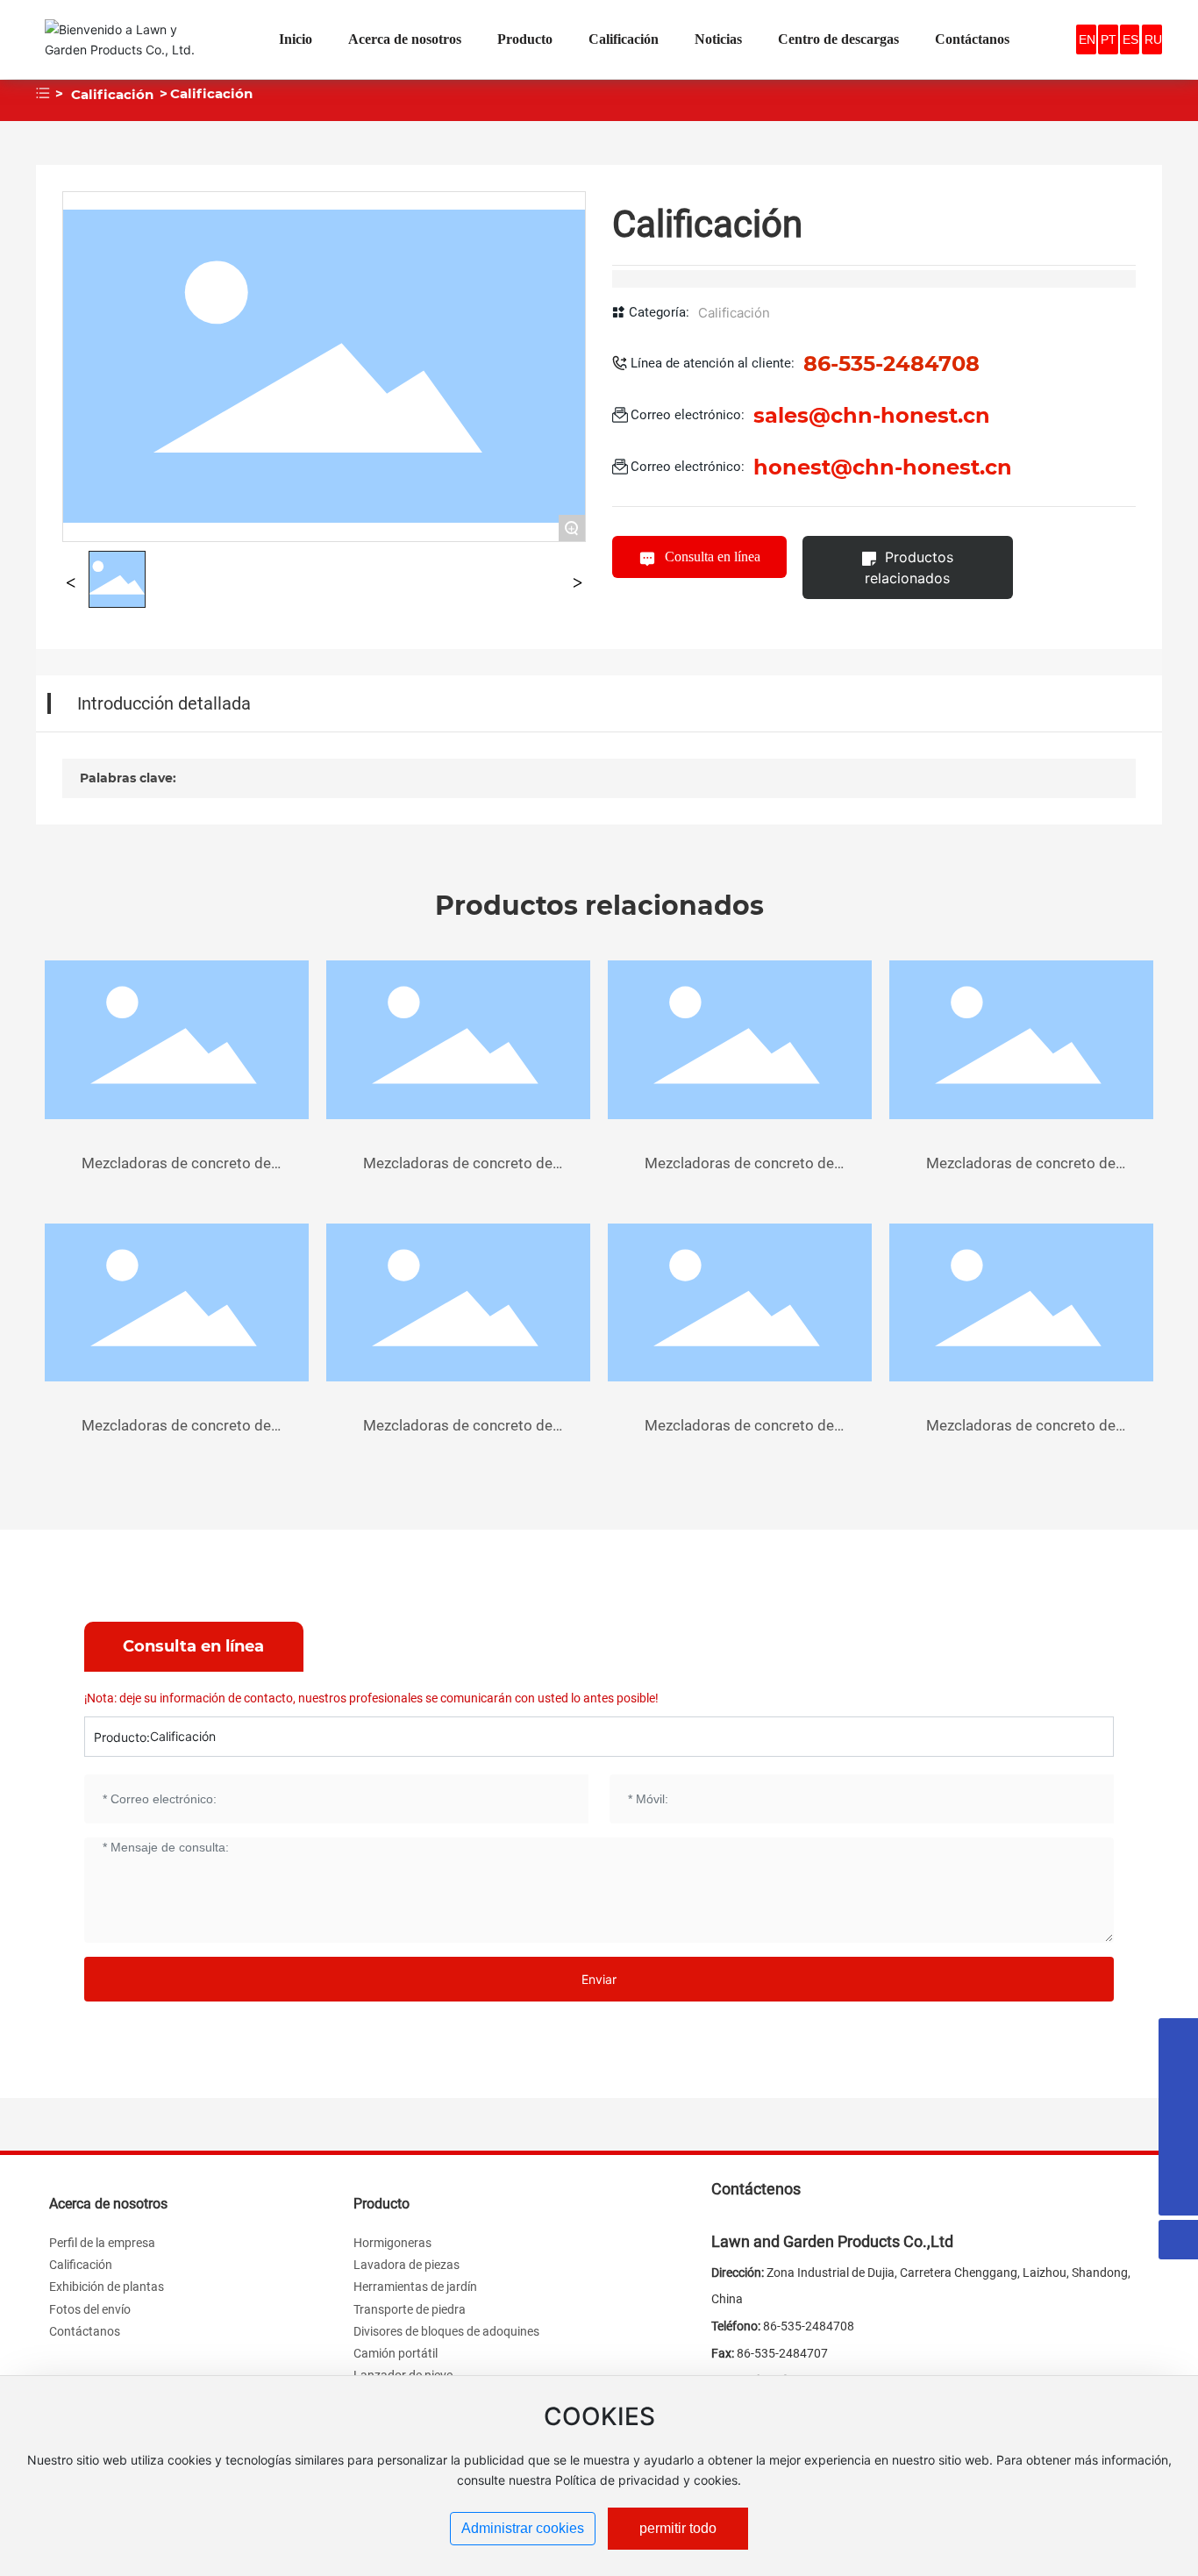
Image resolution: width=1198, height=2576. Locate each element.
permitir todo (678, 2528)
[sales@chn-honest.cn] (1178, 2117)
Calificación (112, 94)
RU (1153, 39)
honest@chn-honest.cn (883, 467)
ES (1130, 39)
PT (1109, 39)
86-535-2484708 (809, 2326)
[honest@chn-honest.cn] (1178, 2077)
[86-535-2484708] (1178, 2156)
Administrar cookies (523, 2528)
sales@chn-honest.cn (872, 415)
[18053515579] (1178, 2038)
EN (1087, 39)
